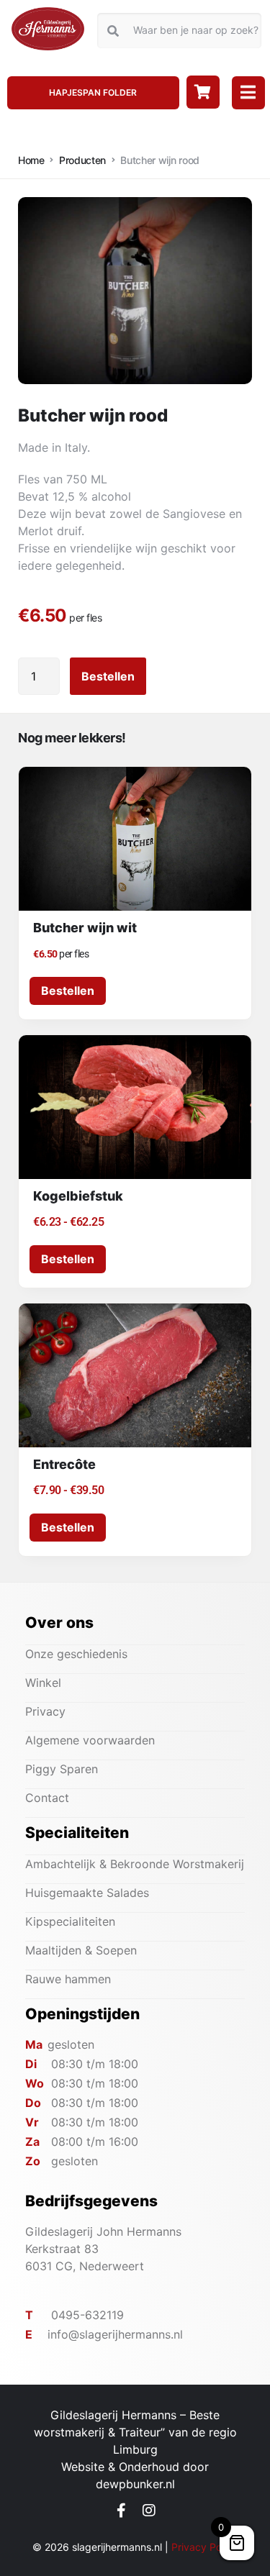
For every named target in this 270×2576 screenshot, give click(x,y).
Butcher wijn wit (85, 928)
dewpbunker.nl (135, 2484)
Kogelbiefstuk (78, 1196)
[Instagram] (149, 2511)
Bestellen (108, 676)
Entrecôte (64, 1464)
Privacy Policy (204, 2547)
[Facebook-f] (121, 2511)
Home (31, 160)
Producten (82, 160)
